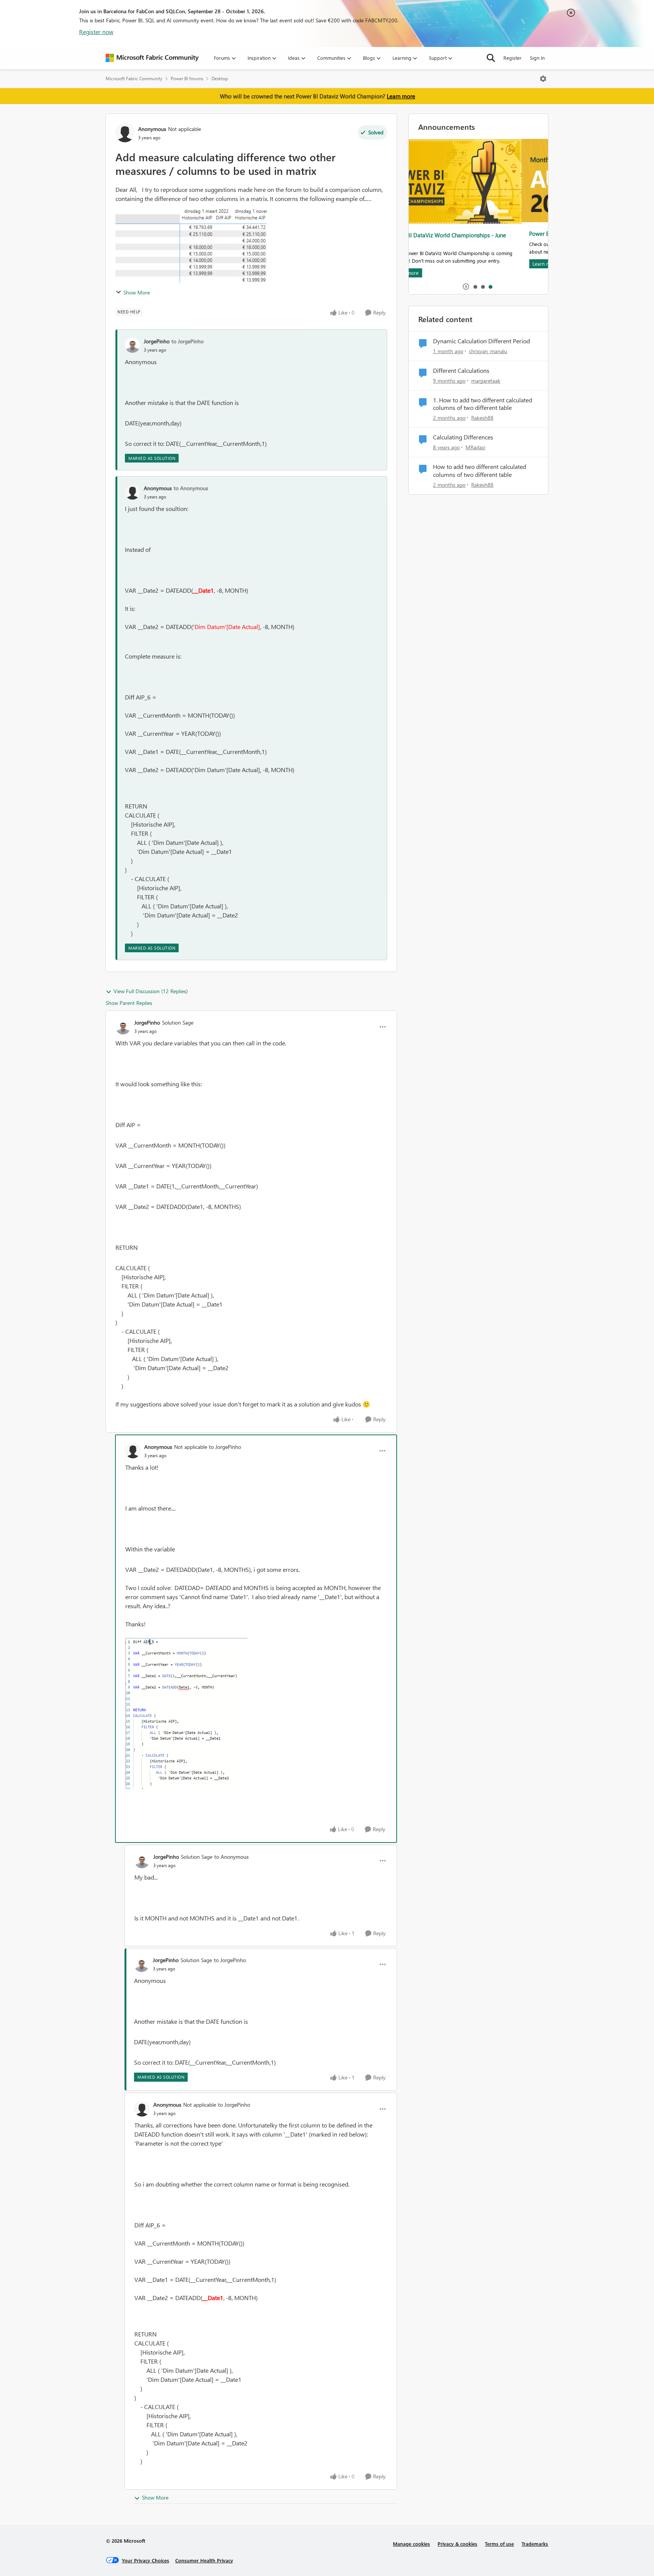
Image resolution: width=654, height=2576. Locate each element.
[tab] (475, 287)
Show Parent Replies (129, 1003)
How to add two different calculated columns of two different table (480, 471)
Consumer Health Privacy (204, 2560)
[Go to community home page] (152, 58)
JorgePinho (157, 341)
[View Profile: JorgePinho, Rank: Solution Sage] (123, 1027)
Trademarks (535, 2544)
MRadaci (475, 447)
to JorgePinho (188, 341)
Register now (96, 32)
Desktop (220, 79)
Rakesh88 (482, 418)
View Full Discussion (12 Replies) (151, 991)
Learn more (401, 96)
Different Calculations (461, 371)
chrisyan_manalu (488, 351)
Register (512, 58)
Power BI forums (187, 79)
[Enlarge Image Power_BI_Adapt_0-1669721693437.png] (186, 1713)
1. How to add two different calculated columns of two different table (483, 404)
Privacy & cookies (457, 2544)
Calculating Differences (463, 437)
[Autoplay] (466, 287)
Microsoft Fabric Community (134, 79)
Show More (137, 292)
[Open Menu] (543, 79)
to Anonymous (191, 488)
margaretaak (486, 381)
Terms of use (499, 2544)
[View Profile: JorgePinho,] (132, 345)
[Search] (491, 58)
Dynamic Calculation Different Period (481, 341)
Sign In (537, 58)
